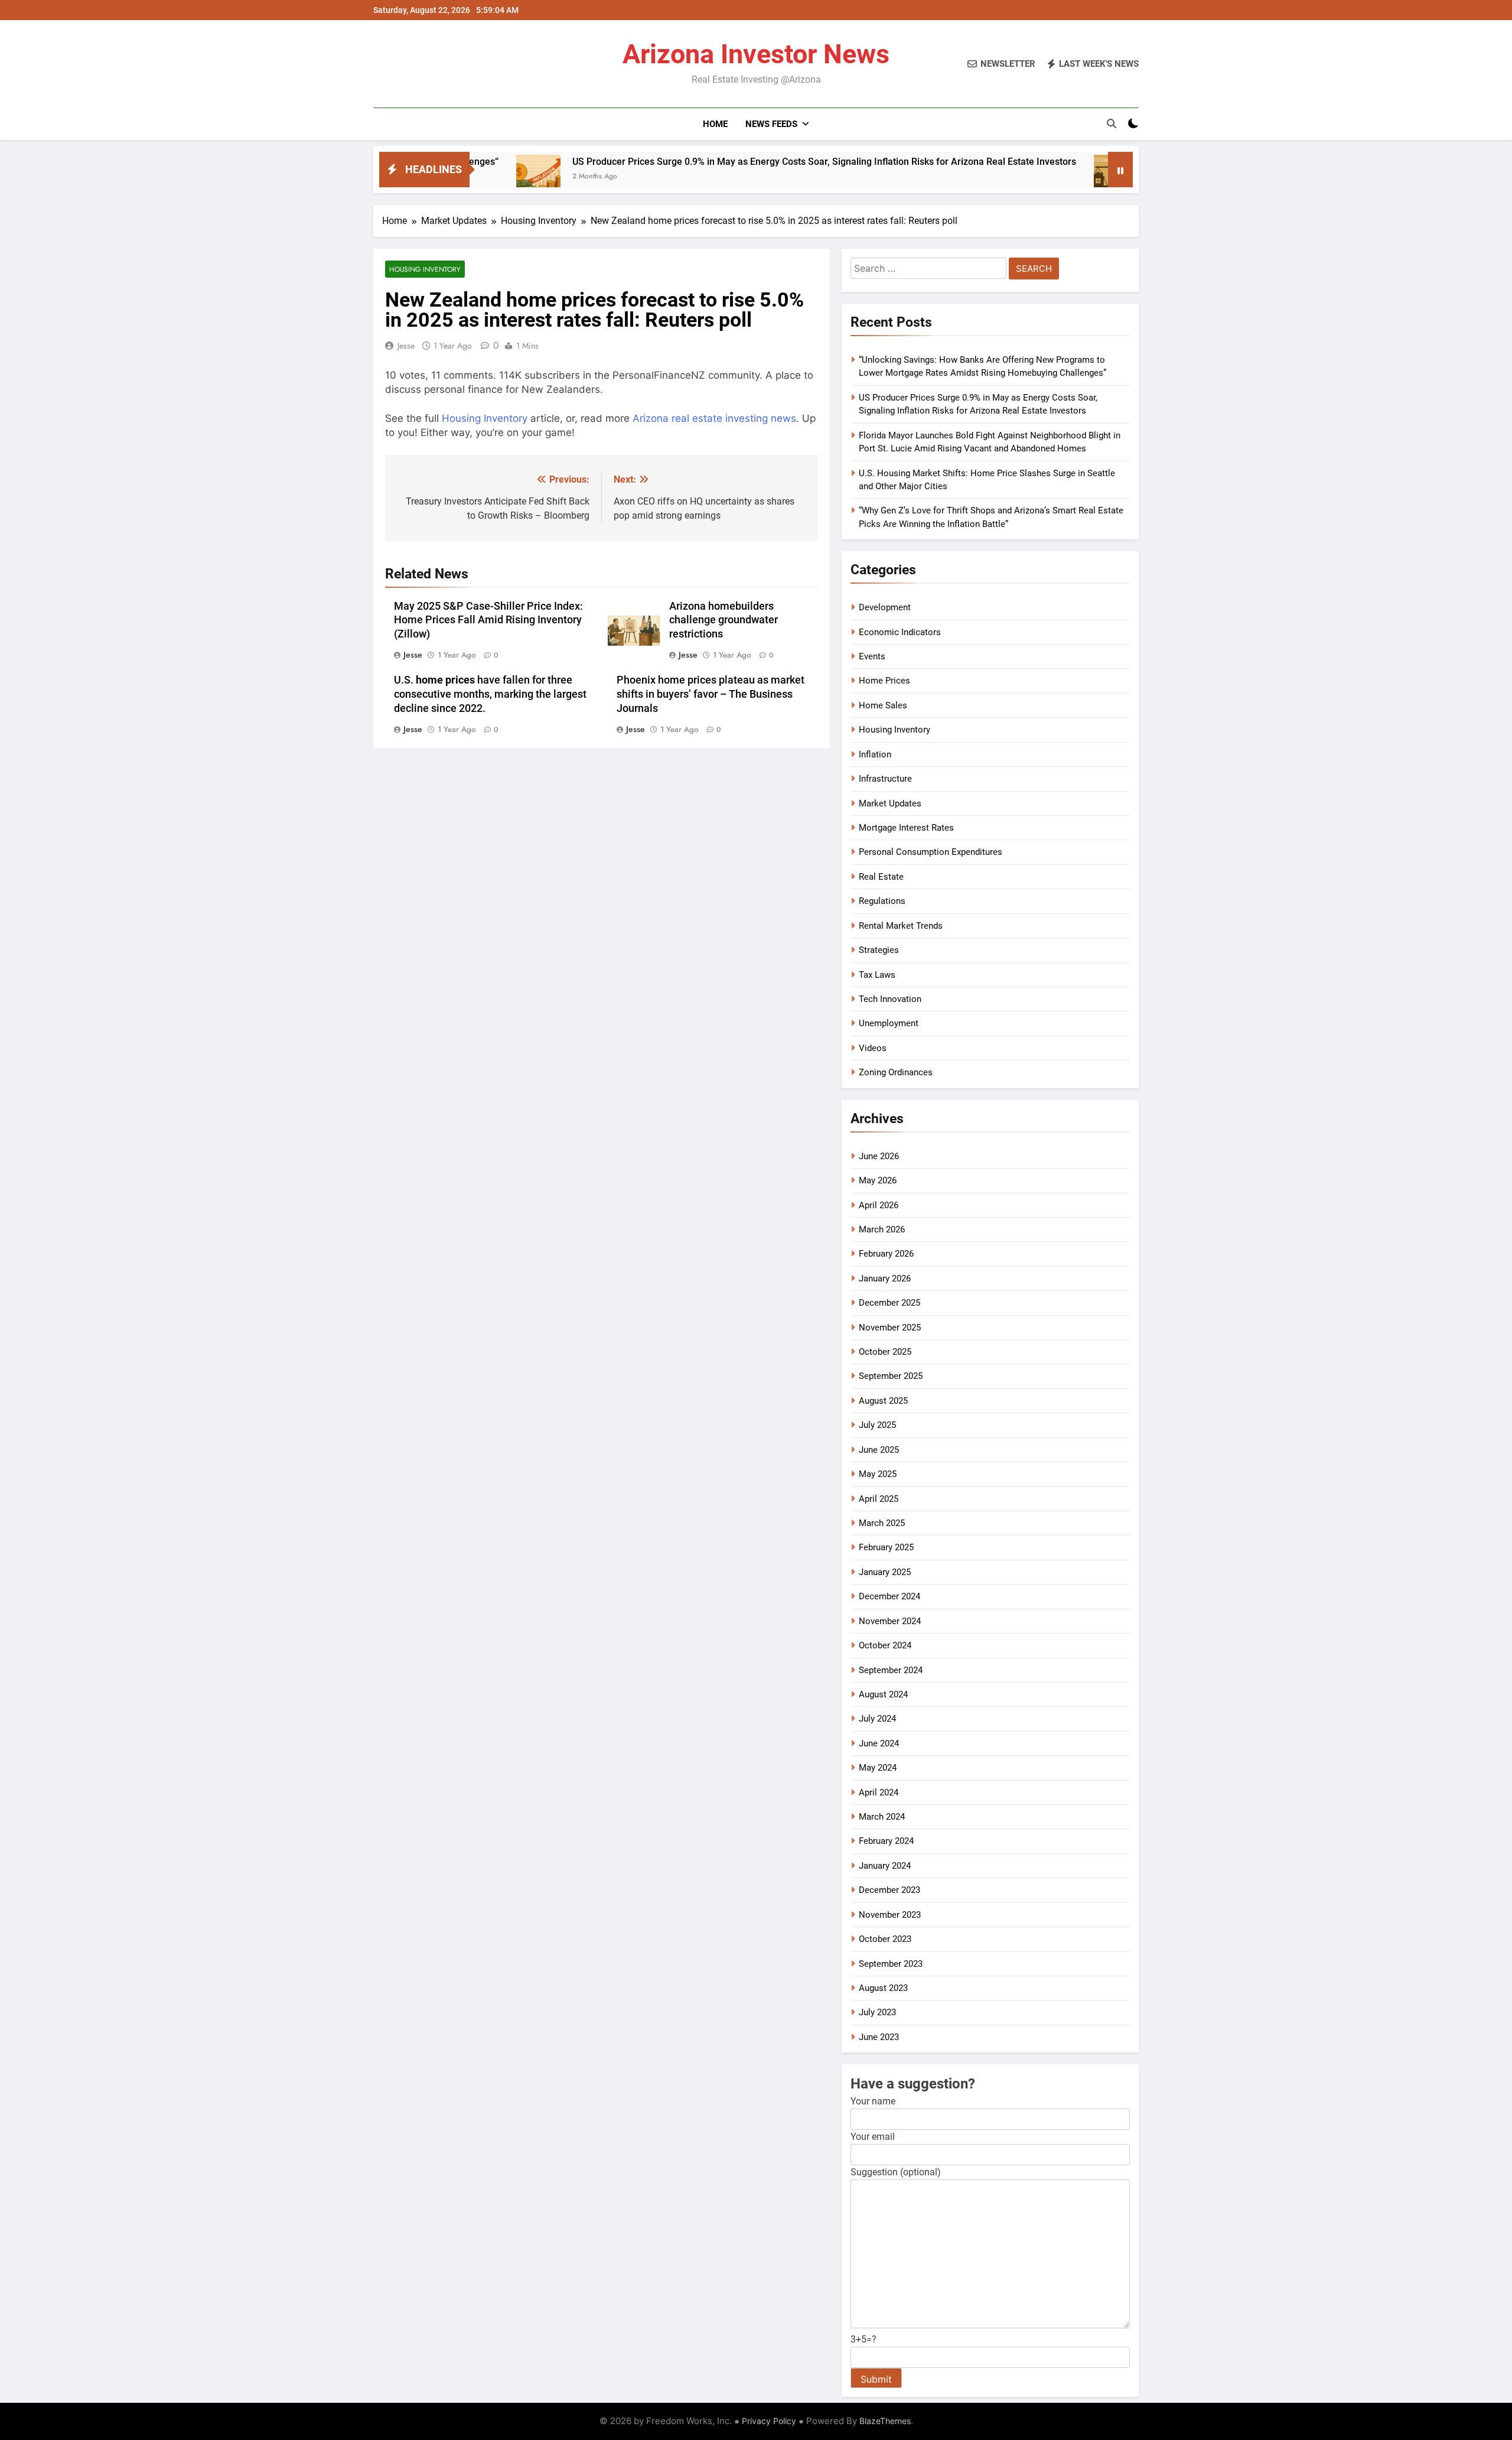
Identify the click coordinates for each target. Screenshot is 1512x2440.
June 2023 (879, 2037)
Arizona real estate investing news (714, 418)
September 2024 (891, 1670)
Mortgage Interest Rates (906, 828)
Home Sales (883, 705)
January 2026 (885, 1278)
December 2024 (889, 1596)
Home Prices (884, 681)
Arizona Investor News (756, 54)
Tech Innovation (890, 999)
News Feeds (771, 124)
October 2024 (885, 1645)
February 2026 (886, 1254)
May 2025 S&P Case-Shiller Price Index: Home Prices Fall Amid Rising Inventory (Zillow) (488, 620)
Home (715, 124)
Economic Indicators (900, 632)
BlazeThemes (885, 2421)
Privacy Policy (769, 2421)
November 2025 (890, 1328)
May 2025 (878, 1474)
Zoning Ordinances (896, 1072)
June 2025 (879, 1450)
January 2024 (885, 1866)
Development (885, 607)
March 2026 (882, 1229)
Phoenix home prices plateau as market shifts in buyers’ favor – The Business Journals (711, 694)
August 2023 (883, 1988)
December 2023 (889, 1890)
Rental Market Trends (901, 926)
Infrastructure (885, 779)
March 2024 (882, 1817)
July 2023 (877, 2012)
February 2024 (886, 1841)
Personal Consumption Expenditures (931, 852)
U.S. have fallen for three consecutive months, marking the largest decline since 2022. (490, 694)
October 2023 (885, 1939)
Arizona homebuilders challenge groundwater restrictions (724, 620)
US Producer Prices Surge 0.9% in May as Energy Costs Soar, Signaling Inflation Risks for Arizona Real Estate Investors (717, 162)
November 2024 (890, 1621)
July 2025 (877, 1425)
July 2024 (877, 1719)
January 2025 (885, 1572)
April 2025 (879, 1499)
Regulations (882, 901)
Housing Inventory (425, 269)
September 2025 (891, 1376)
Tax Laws (877, 975)
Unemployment (889, 1023)
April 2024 (879, 1792)
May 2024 (878, 1768)
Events (872, 656)
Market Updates (890, 803)
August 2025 (883, 1401)
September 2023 (891, 1964)
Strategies (879, 950)
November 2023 (890, 1915)
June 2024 (879, 1743)
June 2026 (879, 1156)
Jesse (406, 346)
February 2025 (886, 1547)
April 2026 (879, 1205)
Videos (873, 1048)
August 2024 (883, 1694)
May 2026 (878, 1180)
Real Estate (881, 877)
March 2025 (882, 1523)
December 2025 (889, 1303)
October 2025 (885, 1352)
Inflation (875, 754)
